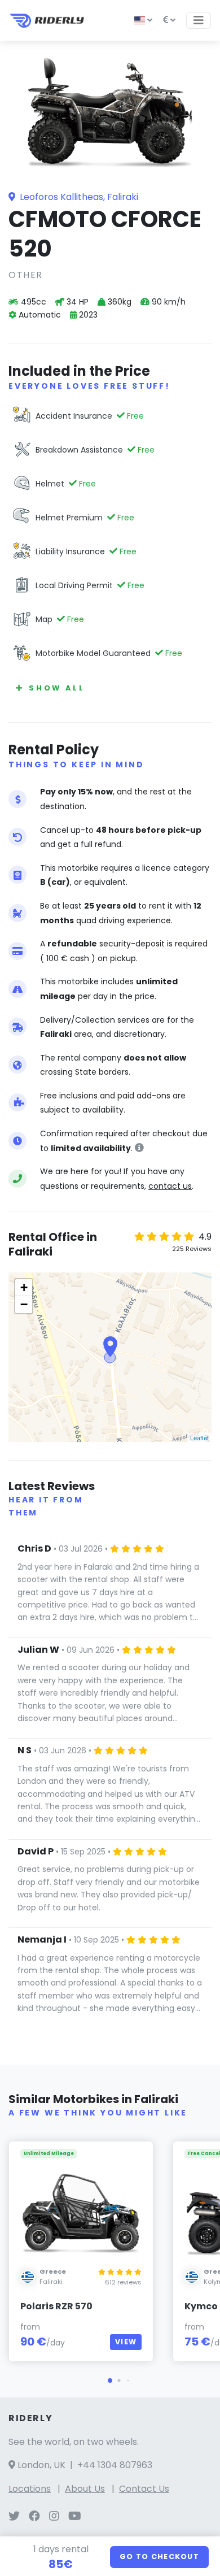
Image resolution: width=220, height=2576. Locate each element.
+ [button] (24, 1287)
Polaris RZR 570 (56, 2306)
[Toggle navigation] (199, 20)
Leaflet (199, 1437)
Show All (57, 688)
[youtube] (75, 2517)
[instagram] (54, 2517)
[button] (110, 2380)
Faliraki (51, 2282)
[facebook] (34, 2517)
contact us (170, 1186)
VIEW (126, 2342)
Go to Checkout (159, 2557)
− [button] (24, 1304)
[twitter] (14, 2517)
